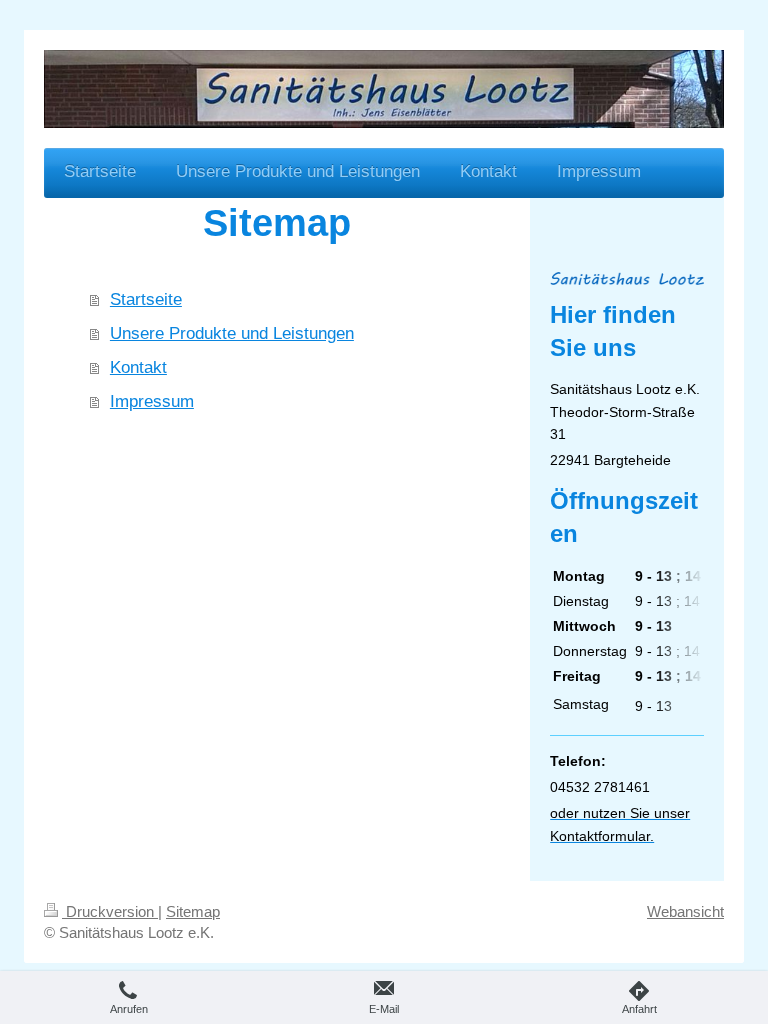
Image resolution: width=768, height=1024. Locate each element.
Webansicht (685, 911)
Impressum (152, 401)
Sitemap (193, 911)
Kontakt (138, 367)
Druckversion (110, 911)
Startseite (146, 299)
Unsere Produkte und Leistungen (232, 333)
